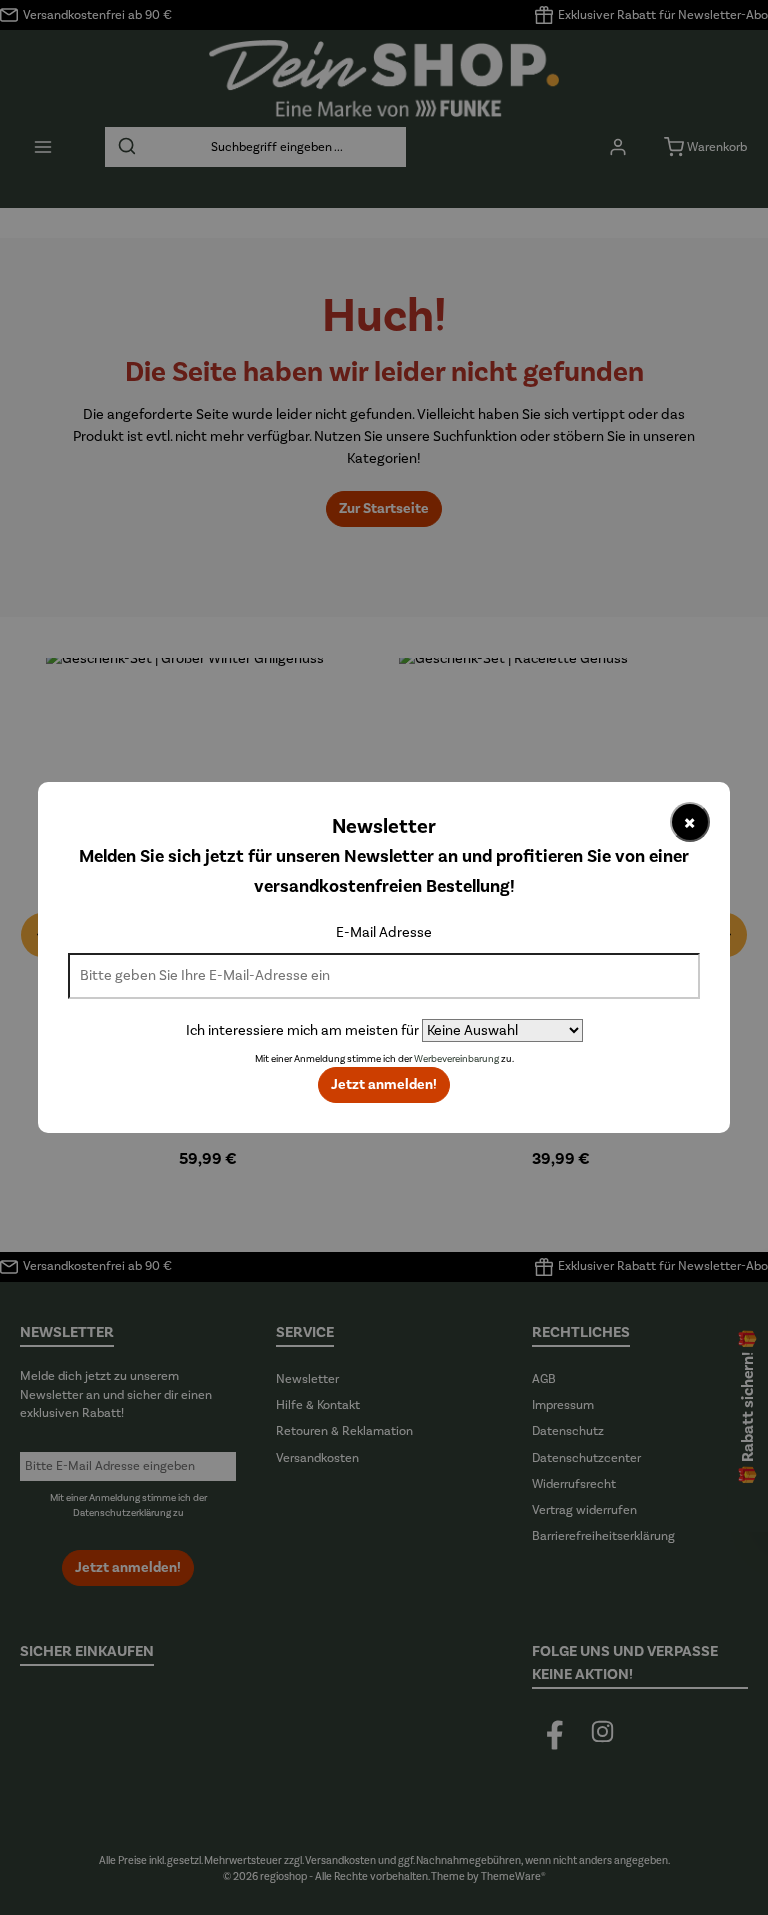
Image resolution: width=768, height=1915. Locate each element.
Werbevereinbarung (456, 1059)
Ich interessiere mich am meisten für (302, 1030)
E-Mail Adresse (384, 932)
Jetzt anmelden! (384, 1084)
